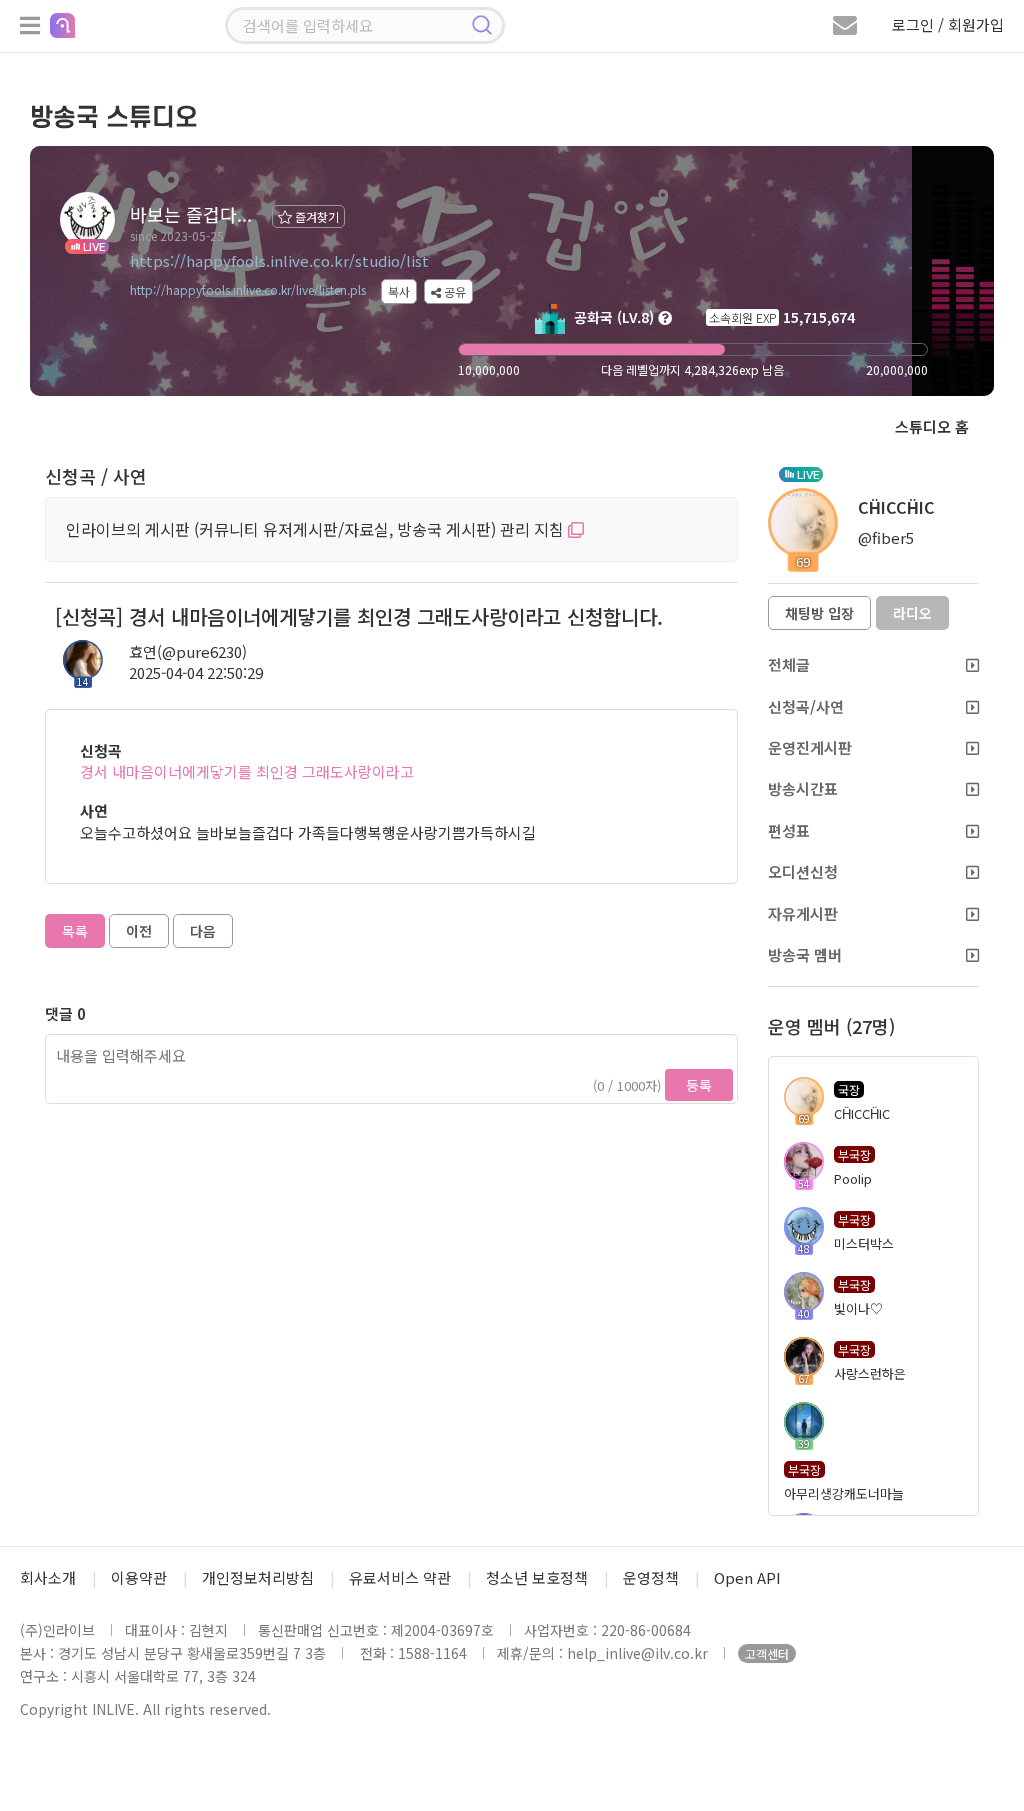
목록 (75, 931)
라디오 (912, 613)
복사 (399, 291)
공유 (453, 291)
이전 (139, 931)
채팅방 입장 (819, 613)
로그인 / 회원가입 (948, 24)
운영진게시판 (810, 747)
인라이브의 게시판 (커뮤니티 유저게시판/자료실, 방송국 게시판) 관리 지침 (317, 529)
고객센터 (767, 1653)
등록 (699, 1085)
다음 (203, 931)
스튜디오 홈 (932, 426)
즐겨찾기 (315, 216)
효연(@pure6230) (188, 651)
